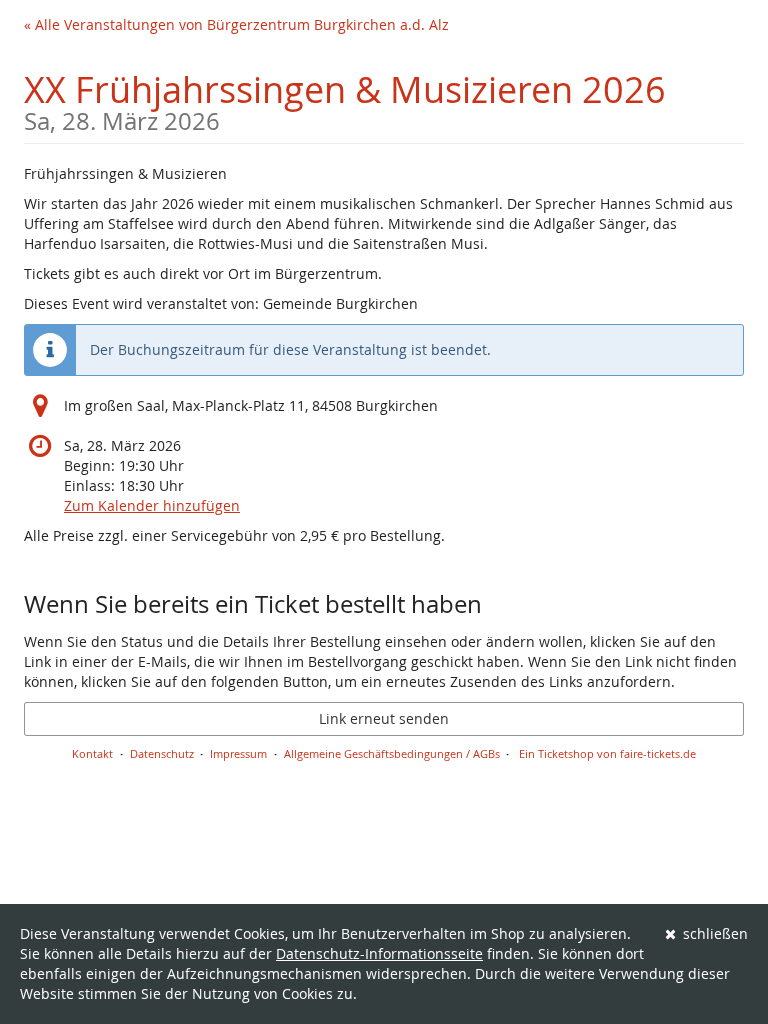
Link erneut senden (384, 718)
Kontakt (92, 753)
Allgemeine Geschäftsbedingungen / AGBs (392, 753)
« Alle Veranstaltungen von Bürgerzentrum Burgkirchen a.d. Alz (236, 24)
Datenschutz (162, 753)
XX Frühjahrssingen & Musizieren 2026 (345, 99)
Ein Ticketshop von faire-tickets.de (607, 753)
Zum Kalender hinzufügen (152, 505)
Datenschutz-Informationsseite (379, 953)
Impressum (238, 753)
